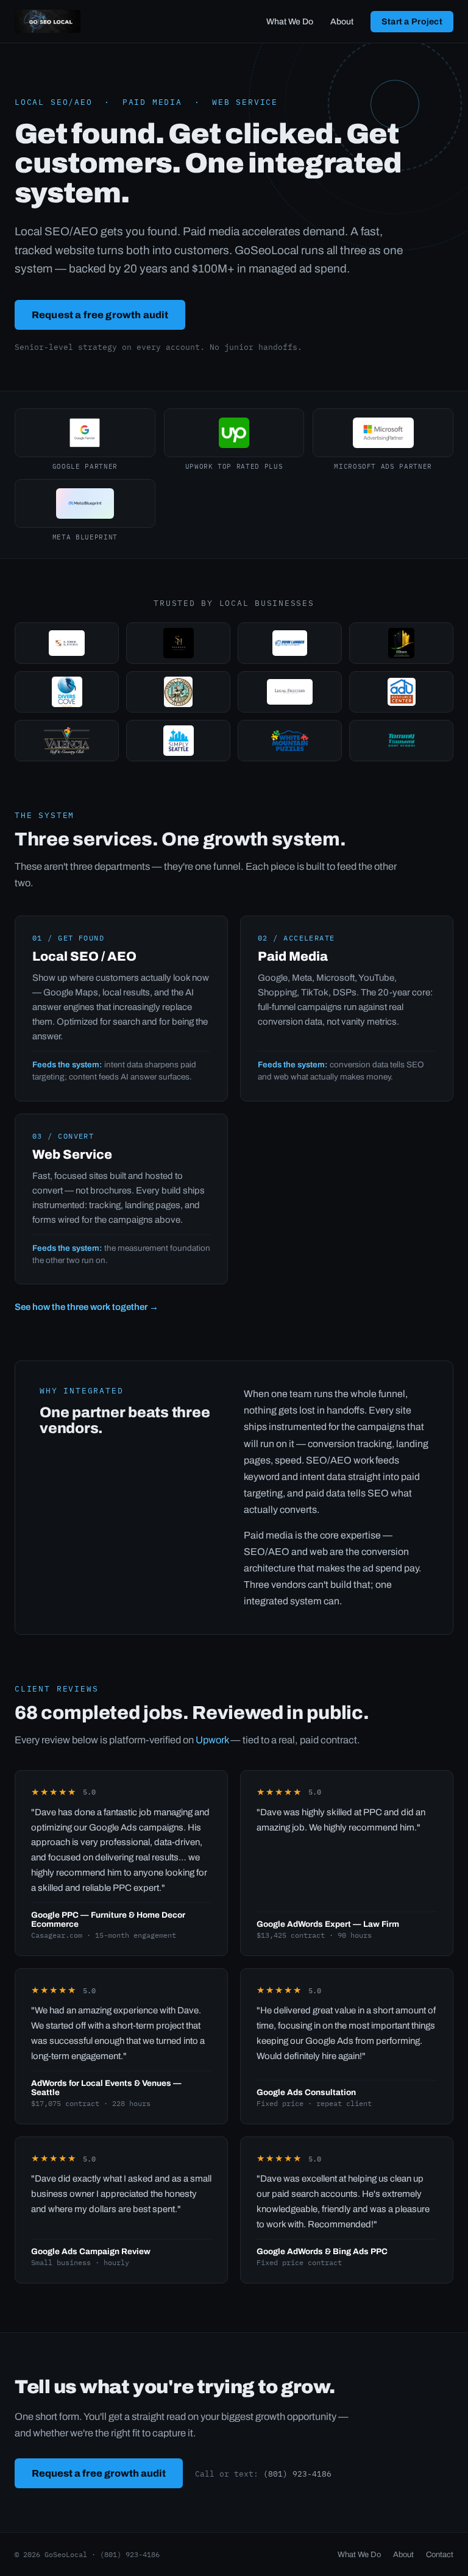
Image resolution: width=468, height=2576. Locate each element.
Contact (440, 2555)
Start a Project (412, 22)
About (342, 22)
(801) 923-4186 (297, 2474)
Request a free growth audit (100, 315)
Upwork (212, 1740)
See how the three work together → (87, 1307)
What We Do (290, 22)
